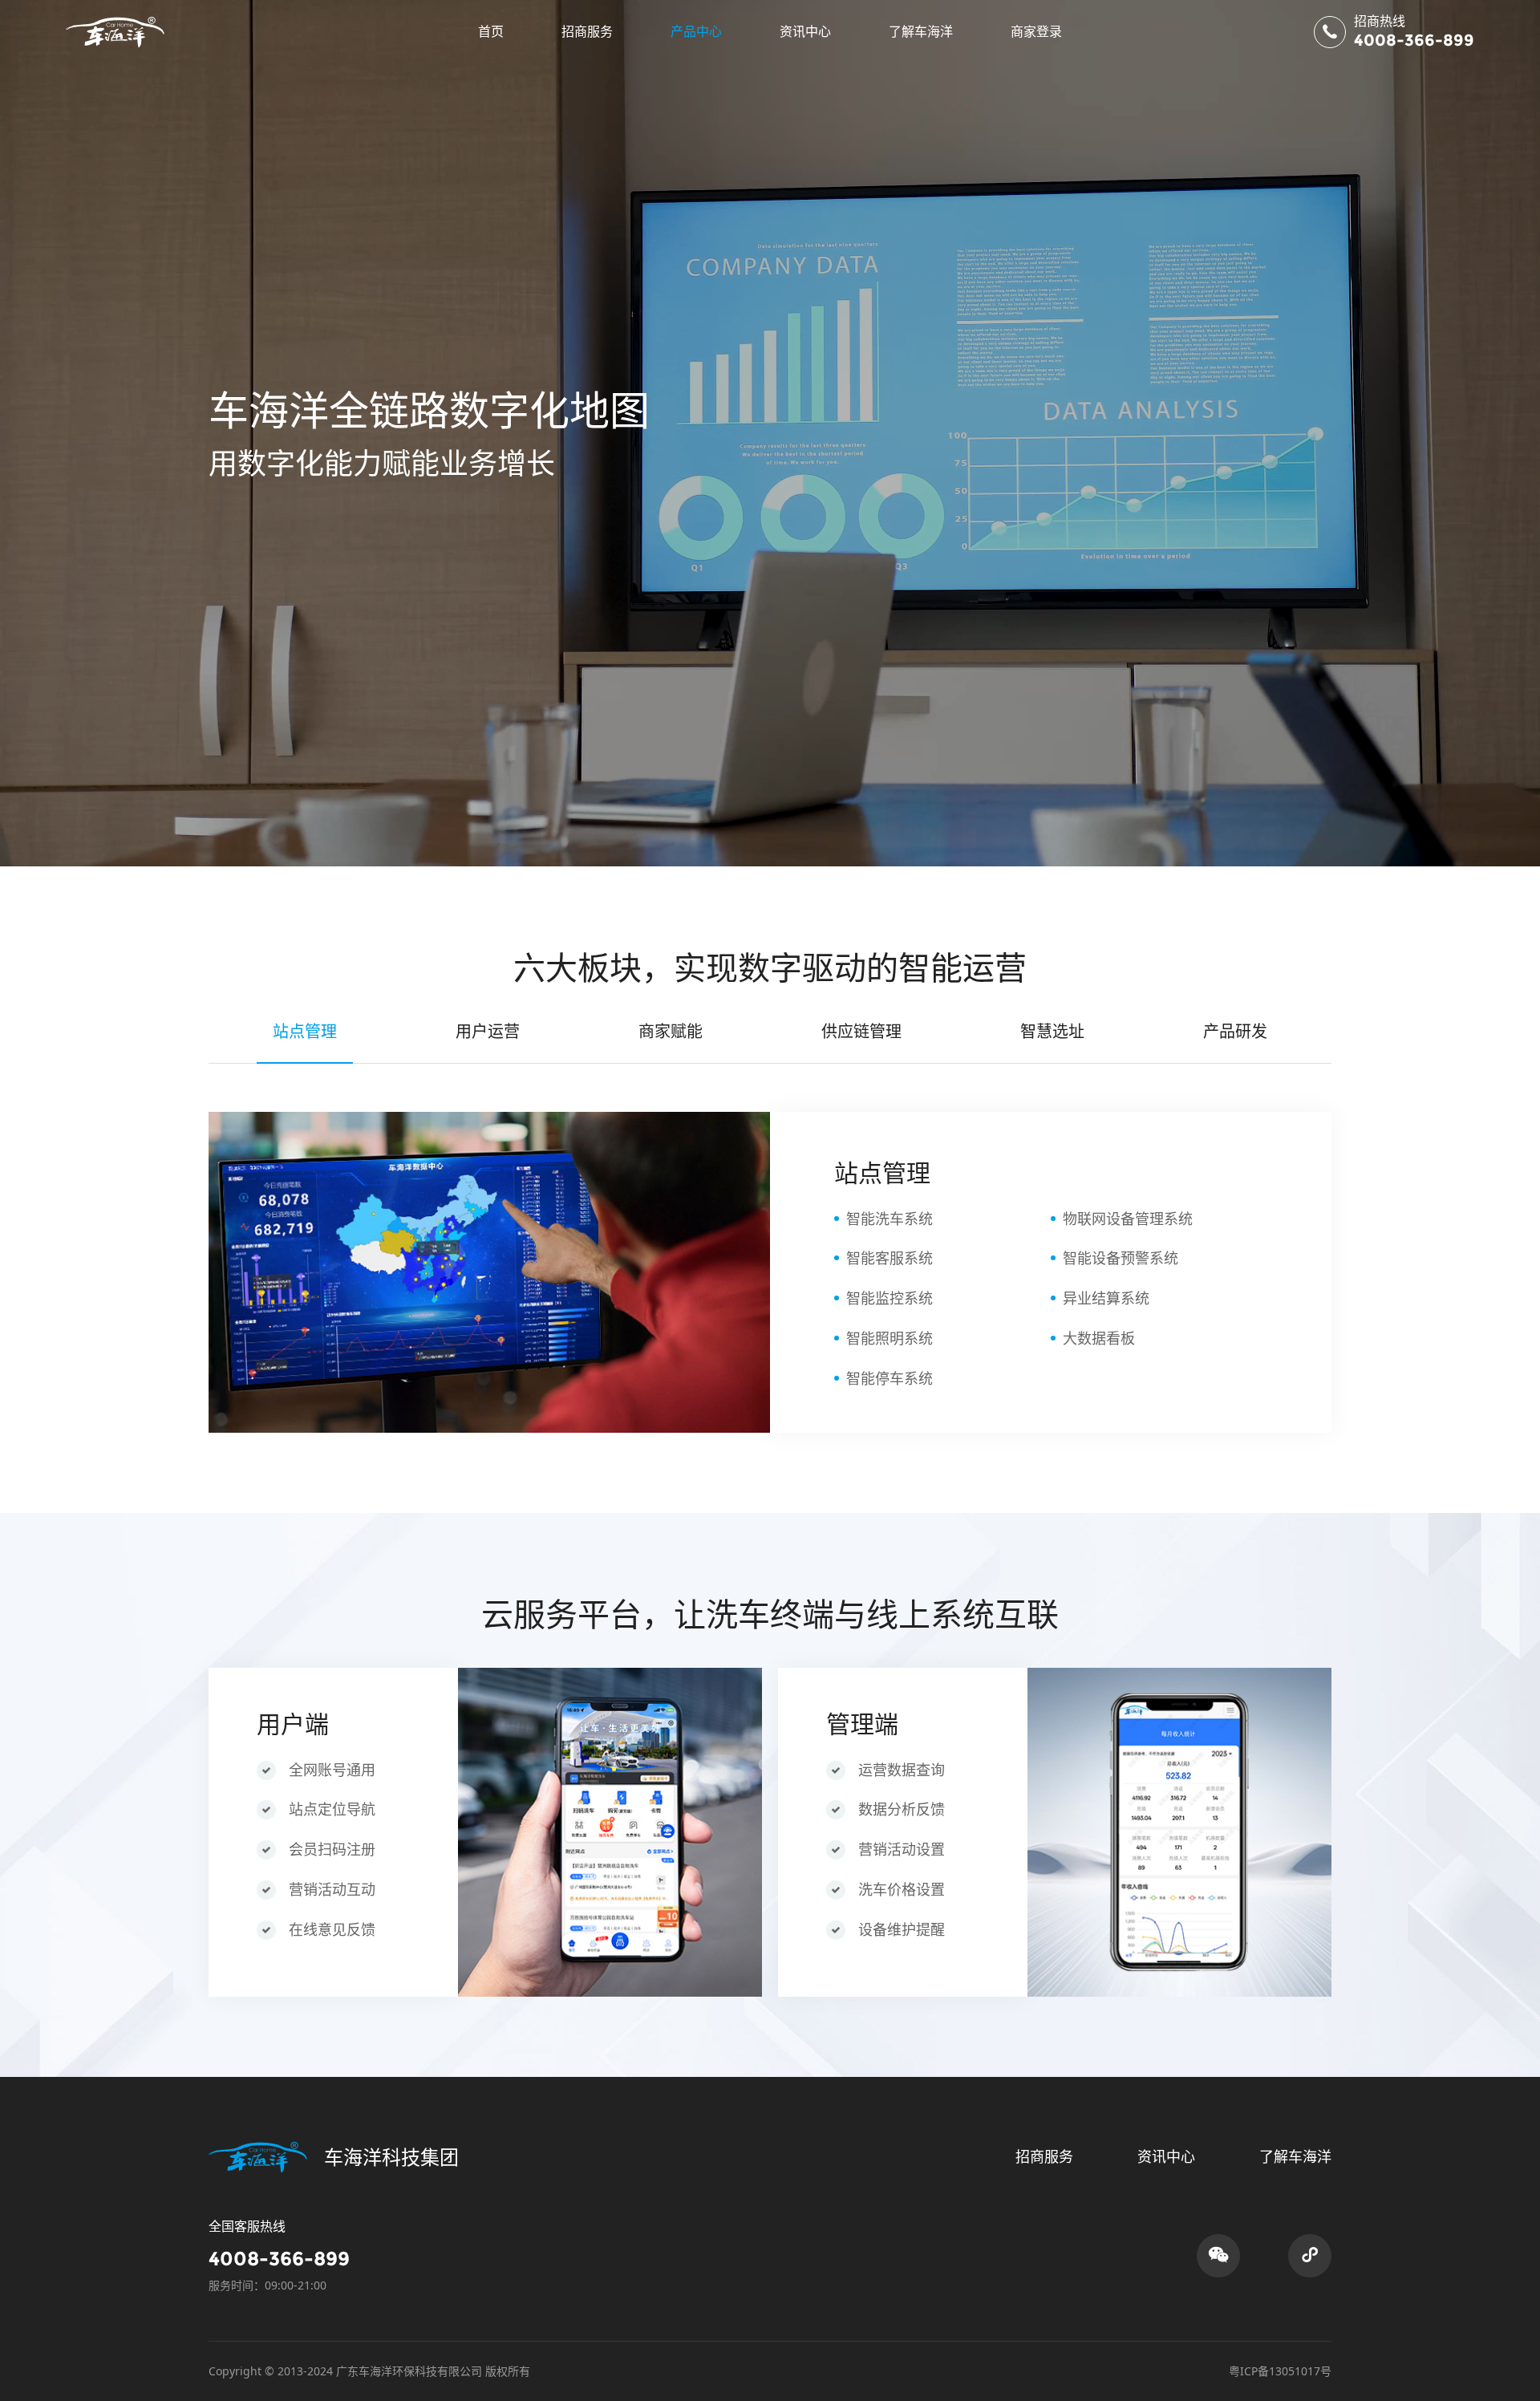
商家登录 (1036, 31)
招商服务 (587, 31)
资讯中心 (805, 31)
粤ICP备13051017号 (1280, 2371)
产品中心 (696, 31)
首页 (491, 31)
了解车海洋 (921, 31)
